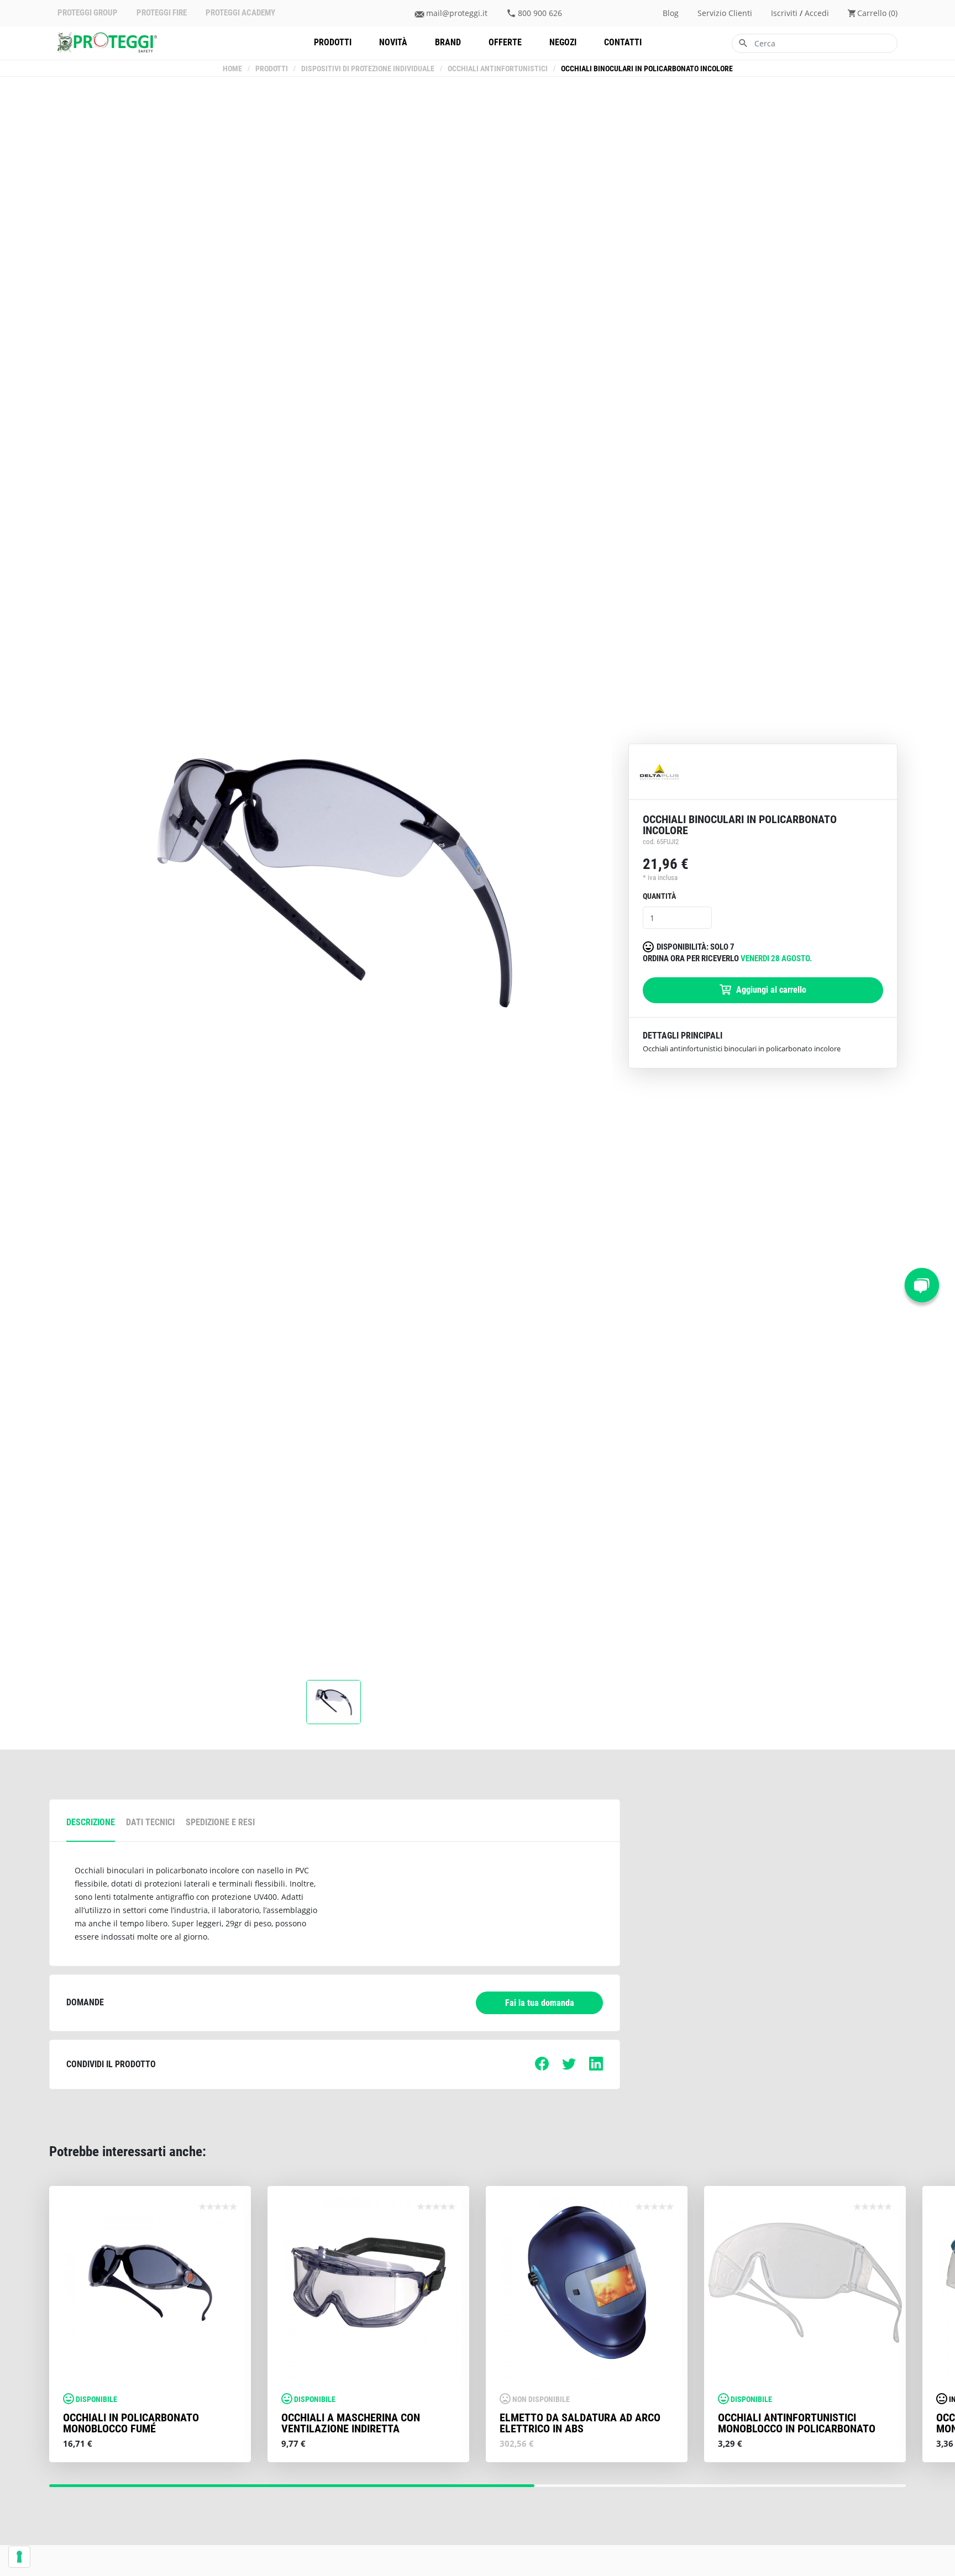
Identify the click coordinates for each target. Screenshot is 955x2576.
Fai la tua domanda (540, 2003)
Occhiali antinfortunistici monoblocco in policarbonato (797, 2423)
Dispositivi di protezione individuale (368, 69)
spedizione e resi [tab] (220, 1822)
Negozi (563, 42)
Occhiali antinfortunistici (498, 69)
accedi (817, 13)
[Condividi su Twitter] (569, 2067)
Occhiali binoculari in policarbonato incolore (647, 69)
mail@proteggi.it (457, 13)
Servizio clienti (725, 13)
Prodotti (333, 42)
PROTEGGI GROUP (88, 13)
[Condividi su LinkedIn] (596, 2067)
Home (232, 69)
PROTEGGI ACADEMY (240, 13)
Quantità (659, 896)
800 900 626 (540, 13)
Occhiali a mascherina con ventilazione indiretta (351, 2423)
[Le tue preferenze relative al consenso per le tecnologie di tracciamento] (19, 2557)
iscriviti (784, 13)
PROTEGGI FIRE (162, 13)
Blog (671, 13)
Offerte (505, 42)
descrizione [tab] (91, 1822)
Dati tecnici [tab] (150, 1822)
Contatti (623, 42)
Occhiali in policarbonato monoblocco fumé (131, 2423)
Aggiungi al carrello (770, 990)
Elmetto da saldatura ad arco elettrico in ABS (580, 2423)
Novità (393, 42)
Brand (448, 42)
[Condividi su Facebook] (542, 2067)
